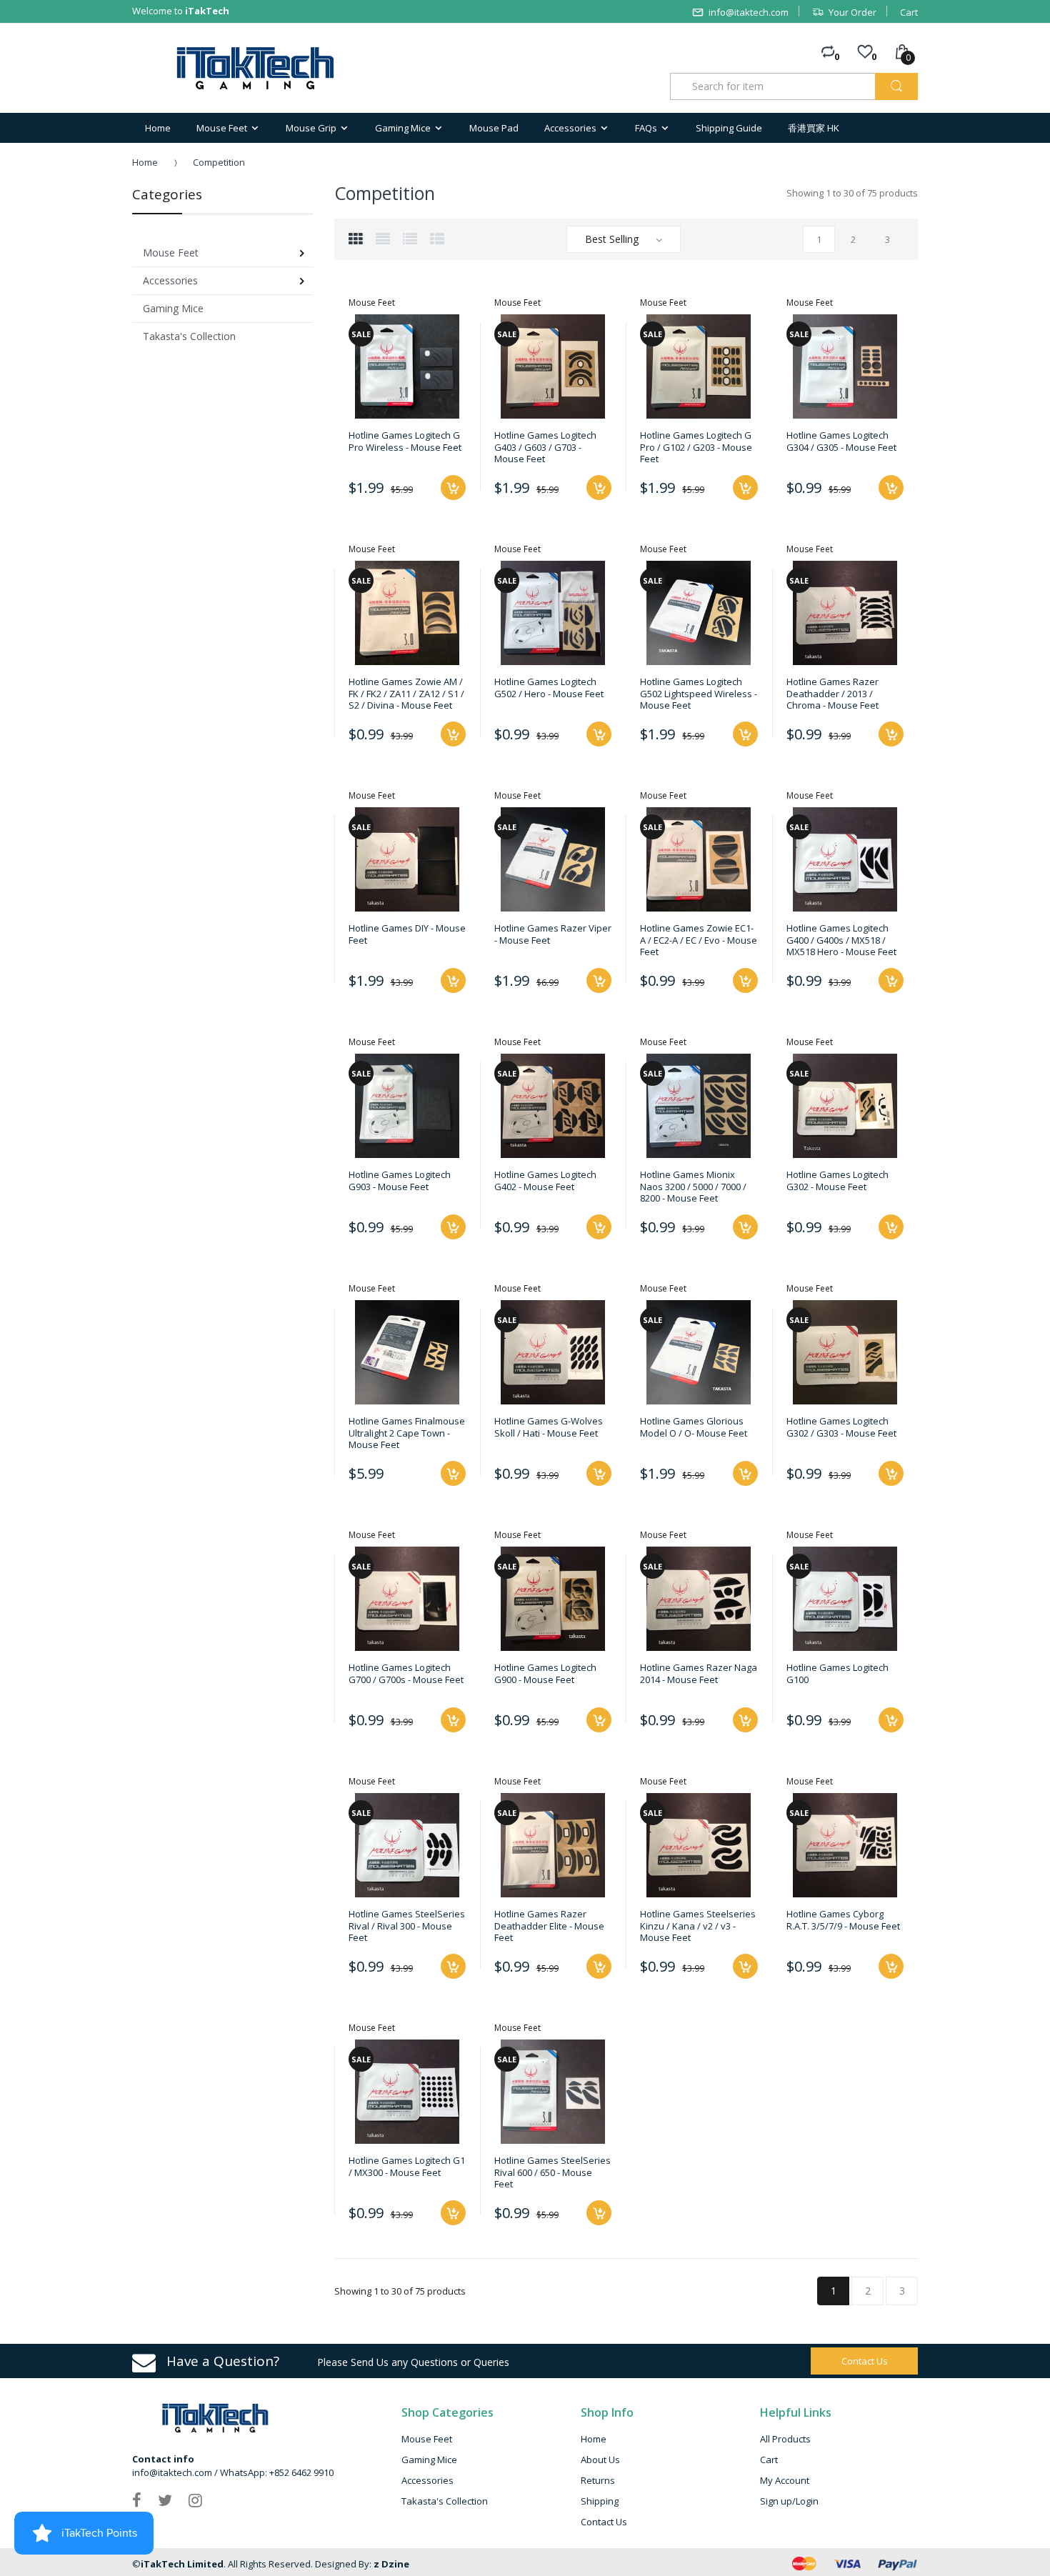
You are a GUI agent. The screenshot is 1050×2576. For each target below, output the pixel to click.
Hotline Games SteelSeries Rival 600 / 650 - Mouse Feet (552, 2172)
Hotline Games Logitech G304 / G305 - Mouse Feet (841, 441)
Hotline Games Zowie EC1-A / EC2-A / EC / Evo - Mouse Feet (699, 940)
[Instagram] (195, 2500)
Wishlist (742, 2017)
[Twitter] (165, 2500)
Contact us (865, 2361)
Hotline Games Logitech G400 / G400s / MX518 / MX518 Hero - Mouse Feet (841, 940)
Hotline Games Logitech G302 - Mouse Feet (837, 1180)
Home (145, 162)
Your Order (852, 12)
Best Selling (612, 239)
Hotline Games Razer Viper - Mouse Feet (553, 934)
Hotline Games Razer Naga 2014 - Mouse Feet (699, 1673)
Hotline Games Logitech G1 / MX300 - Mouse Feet (407, 2166)
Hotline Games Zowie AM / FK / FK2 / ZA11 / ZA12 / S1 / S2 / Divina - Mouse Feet (406, 693)
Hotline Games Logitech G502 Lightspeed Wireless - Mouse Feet (699, 693)
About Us (600, 2460)
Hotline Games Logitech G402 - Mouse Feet (545, 1180)
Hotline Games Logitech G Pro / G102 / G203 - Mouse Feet (696, 447)
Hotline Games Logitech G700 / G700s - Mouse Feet (406, 1673)
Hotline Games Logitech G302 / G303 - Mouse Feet (841, 1427)
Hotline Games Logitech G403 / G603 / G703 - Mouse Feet (545, 447)
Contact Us (604, 2522)
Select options (453, 488)
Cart (909, 12)
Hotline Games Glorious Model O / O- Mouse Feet (694, 1427)
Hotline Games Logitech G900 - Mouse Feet (545, 1673)
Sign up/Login (789, 2501)
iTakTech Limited (182, 2564)
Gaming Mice (429, 2460)
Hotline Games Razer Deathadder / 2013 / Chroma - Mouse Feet (832, 693)
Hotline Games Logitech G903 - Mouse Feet (400, 1180)
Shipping (600, 2501)
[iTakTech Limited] (256, 68)
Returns (598, 2480)
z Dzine (391, 2564)
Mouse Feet (427, 2439)
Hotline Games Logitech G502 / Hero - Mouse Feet (549, 687)
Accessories (427, 2480)
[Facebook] (137, 2500)
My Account (785, 2480)
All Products (785, 2439)
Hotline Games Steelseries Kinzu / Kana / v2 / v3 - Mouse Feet (698, 1926)
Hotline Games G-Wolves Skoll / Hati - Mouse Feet (549, 1427)
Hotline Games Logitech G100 (837, 1673)
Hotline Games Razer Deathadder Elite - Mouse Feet (549, 1926)
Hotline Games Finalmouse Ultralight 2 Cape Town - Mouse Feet (407, 1433)
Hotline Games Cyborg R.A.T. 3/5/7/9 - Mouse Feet (843, 1919)
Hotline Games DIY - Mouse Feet (407, 934)
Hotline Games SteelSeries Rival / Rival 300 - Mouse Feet (407, 1926)
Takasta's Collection (445, 2501)
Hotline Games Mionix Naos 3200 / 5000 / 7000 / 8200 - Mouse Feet (693, 1186)
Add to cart (453, 1473)
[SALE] (407, 366)
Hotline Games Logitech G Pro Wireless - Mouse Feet (405, 441)
